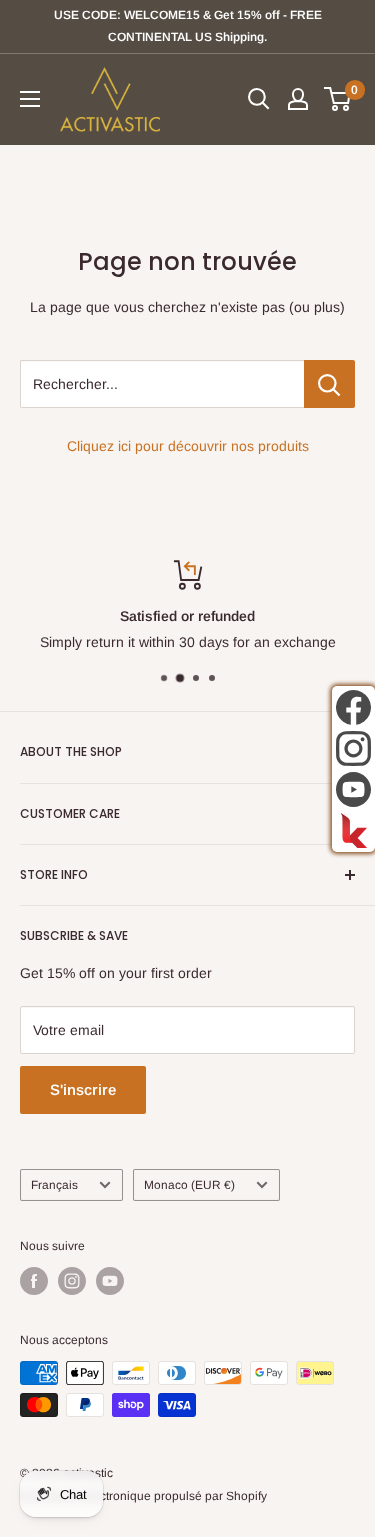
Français (54, 1185)
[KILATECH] (353, 830)
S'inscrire (83, 1089)
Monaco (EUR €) (189, 1185)
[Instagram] (353, 748)
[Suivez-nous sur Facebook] (34, 1281)
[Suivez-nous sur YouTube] (110, 1281)
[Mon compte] (298, 99)
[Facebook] (353, 707)
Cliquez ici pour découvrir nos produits (188, 446)
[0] (338, 99)
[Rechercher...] (329, 384)
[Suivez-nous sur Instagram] (72, 1281)
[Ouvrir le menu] (30, 99)
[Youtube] (353, 789)
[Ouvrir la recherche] (259, 99)
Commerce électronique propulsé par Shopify (143, 1496)
